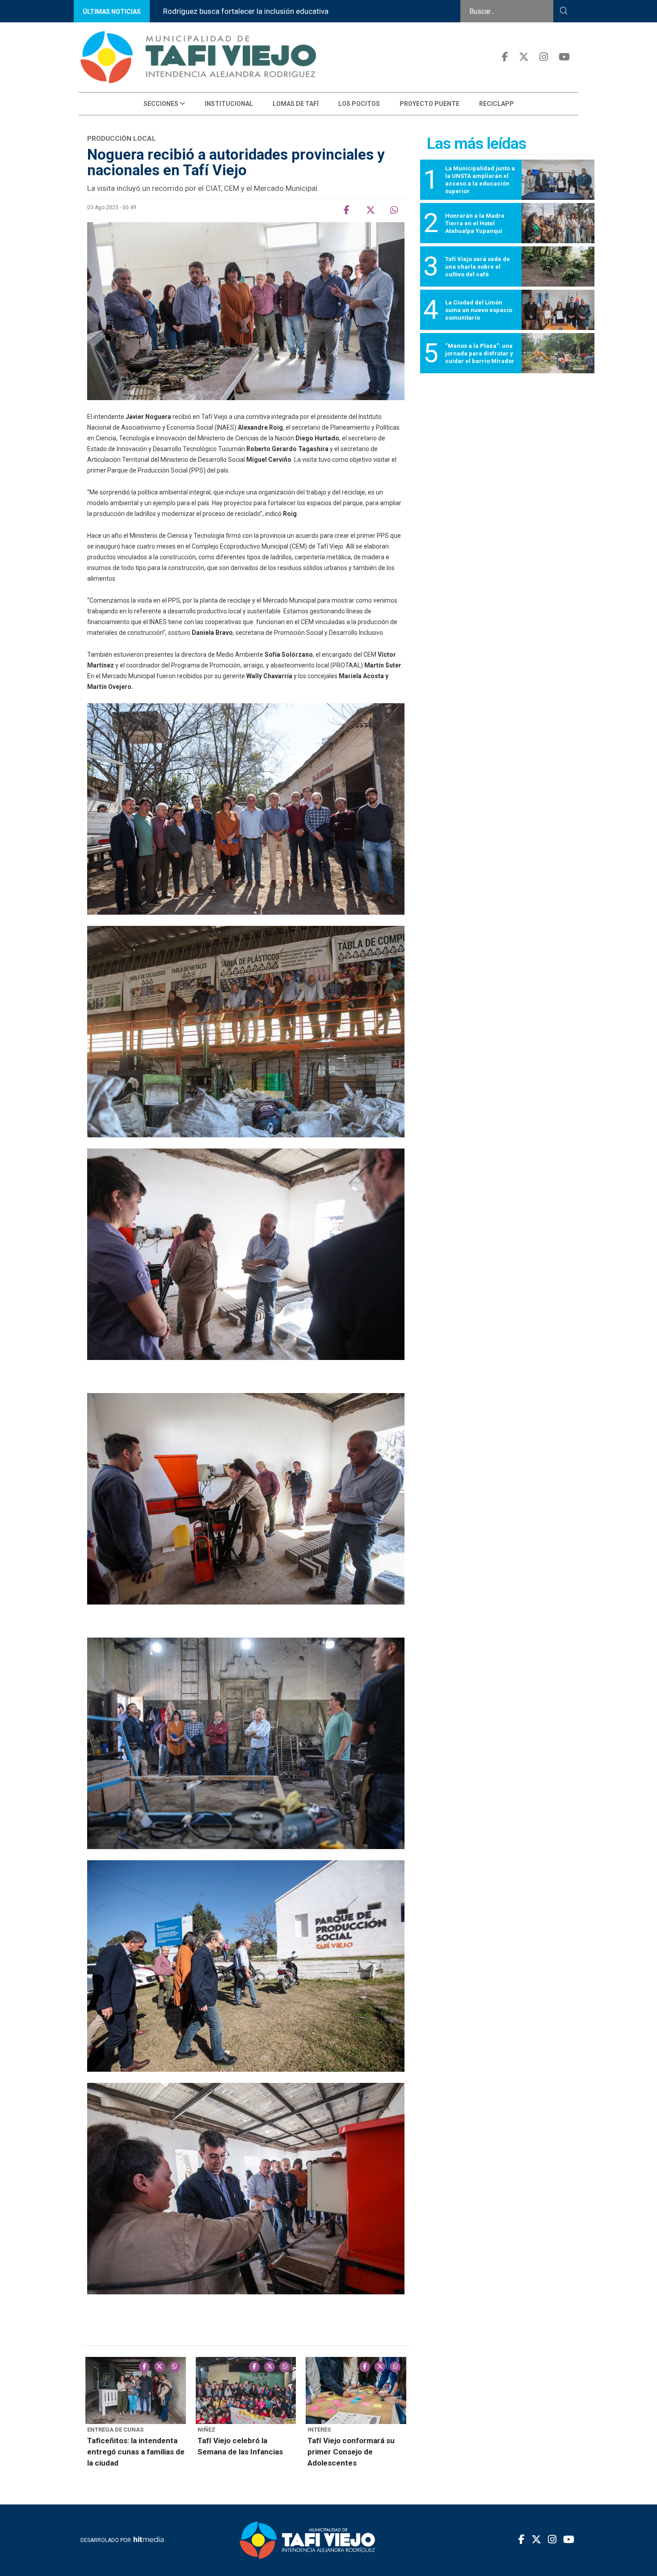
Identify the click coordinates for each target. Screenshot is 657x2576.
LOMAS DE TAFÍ (296, 104)
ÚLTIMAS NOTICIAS (112, 12)
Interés (319, 2430)
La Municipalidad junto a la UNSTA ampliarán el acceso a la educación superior (294, 11)
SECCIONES (162, 104)
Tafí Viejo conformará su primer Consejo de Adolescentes (351, 2452)
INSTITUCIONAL (229, 104)
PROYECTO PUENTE (430, 104)
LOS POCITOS (359, 104)
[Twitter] (524, 57)
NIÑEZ (206, 2430)
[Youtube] (564, 57)
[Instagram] (544, 57)
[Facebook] (505, 57)
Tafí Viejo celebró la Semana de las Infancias (240, 2446)
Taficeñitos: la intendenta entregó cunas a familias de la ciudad (136, 2452)
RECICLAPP (497, 104)
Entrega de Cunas (115, 2430)
